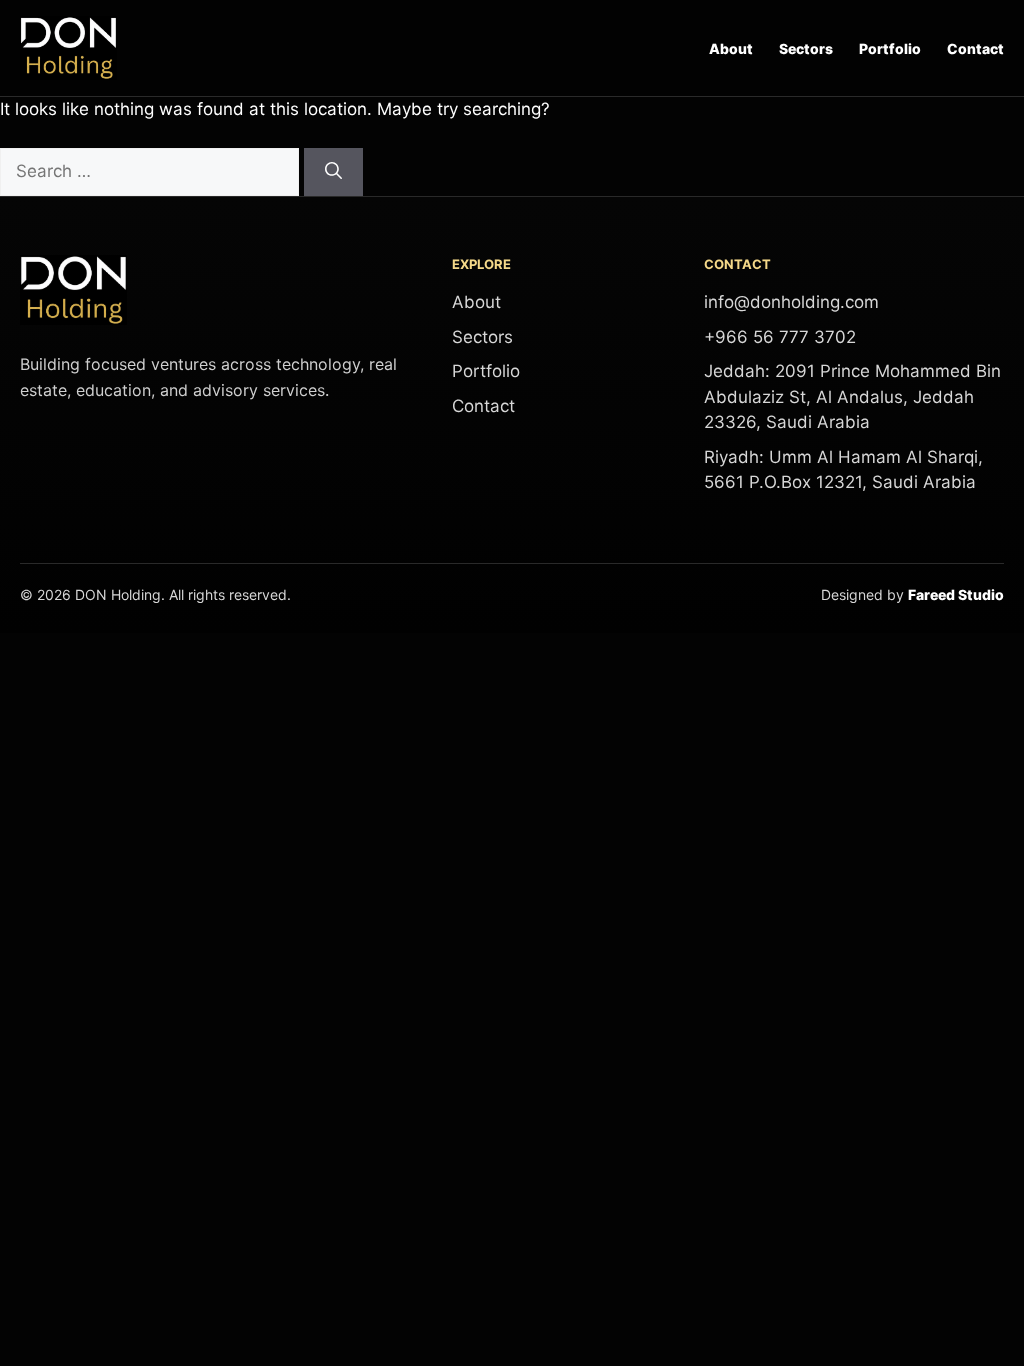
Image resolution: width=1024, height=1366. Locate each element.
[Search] (333, 172)
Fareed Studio (956, 594)
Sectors (806, 48)
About (731, 48)
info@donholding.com (791, 302)
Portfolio (890, 48)
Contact (975, 48)
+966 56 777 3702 (780, 337)
